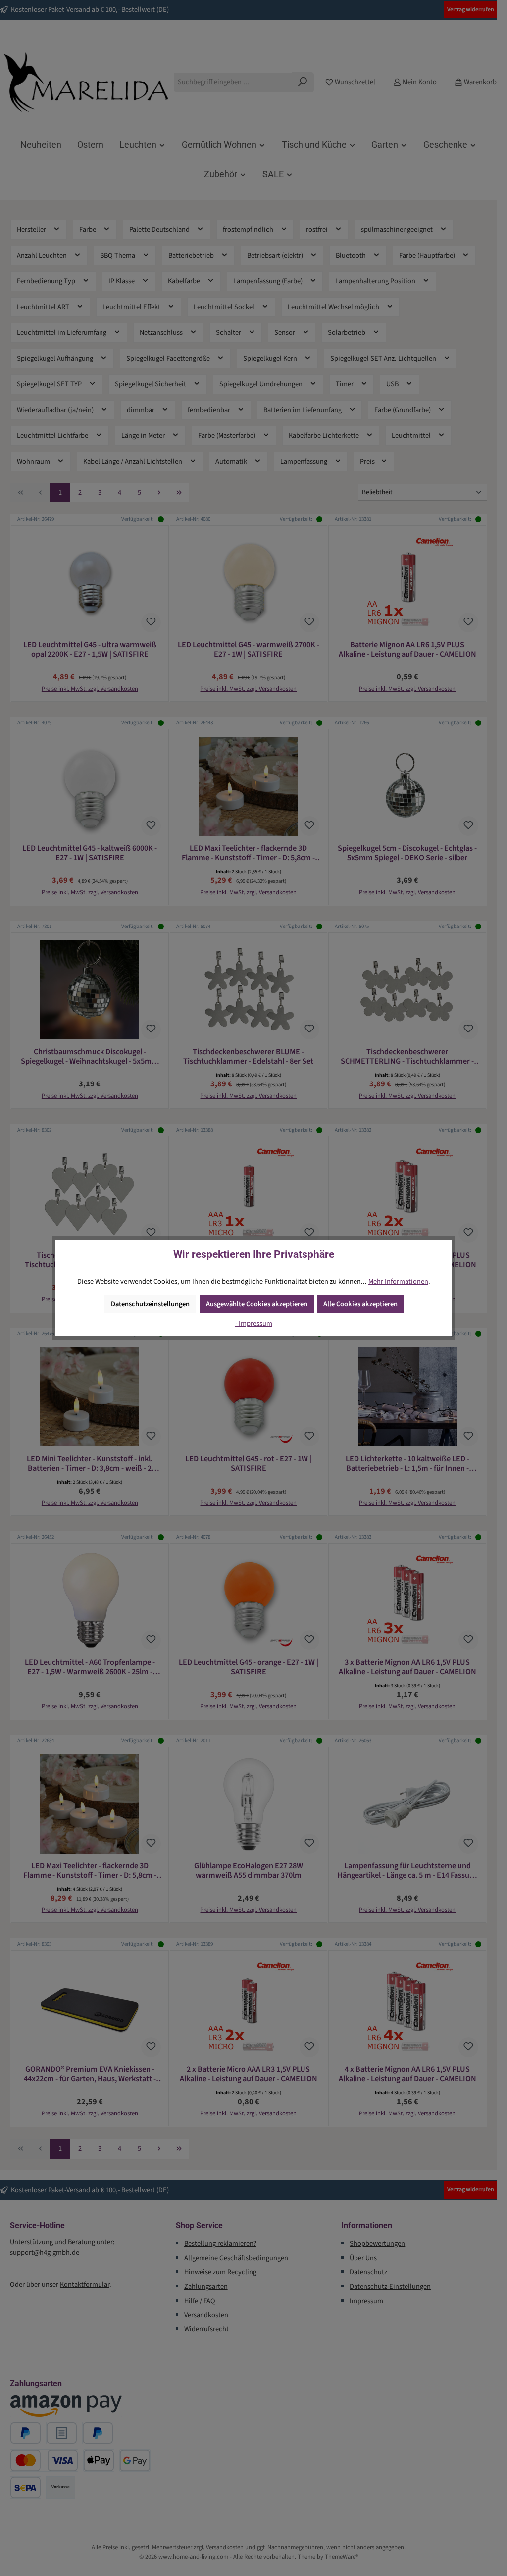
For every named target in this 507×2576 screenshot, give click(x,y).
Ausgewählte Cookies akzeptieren (257, 1304)
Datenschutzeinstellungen (150, 1304)
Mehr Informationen (398, 1281)
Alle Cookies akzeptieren (360, 1304)
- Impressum (254, 1323)
